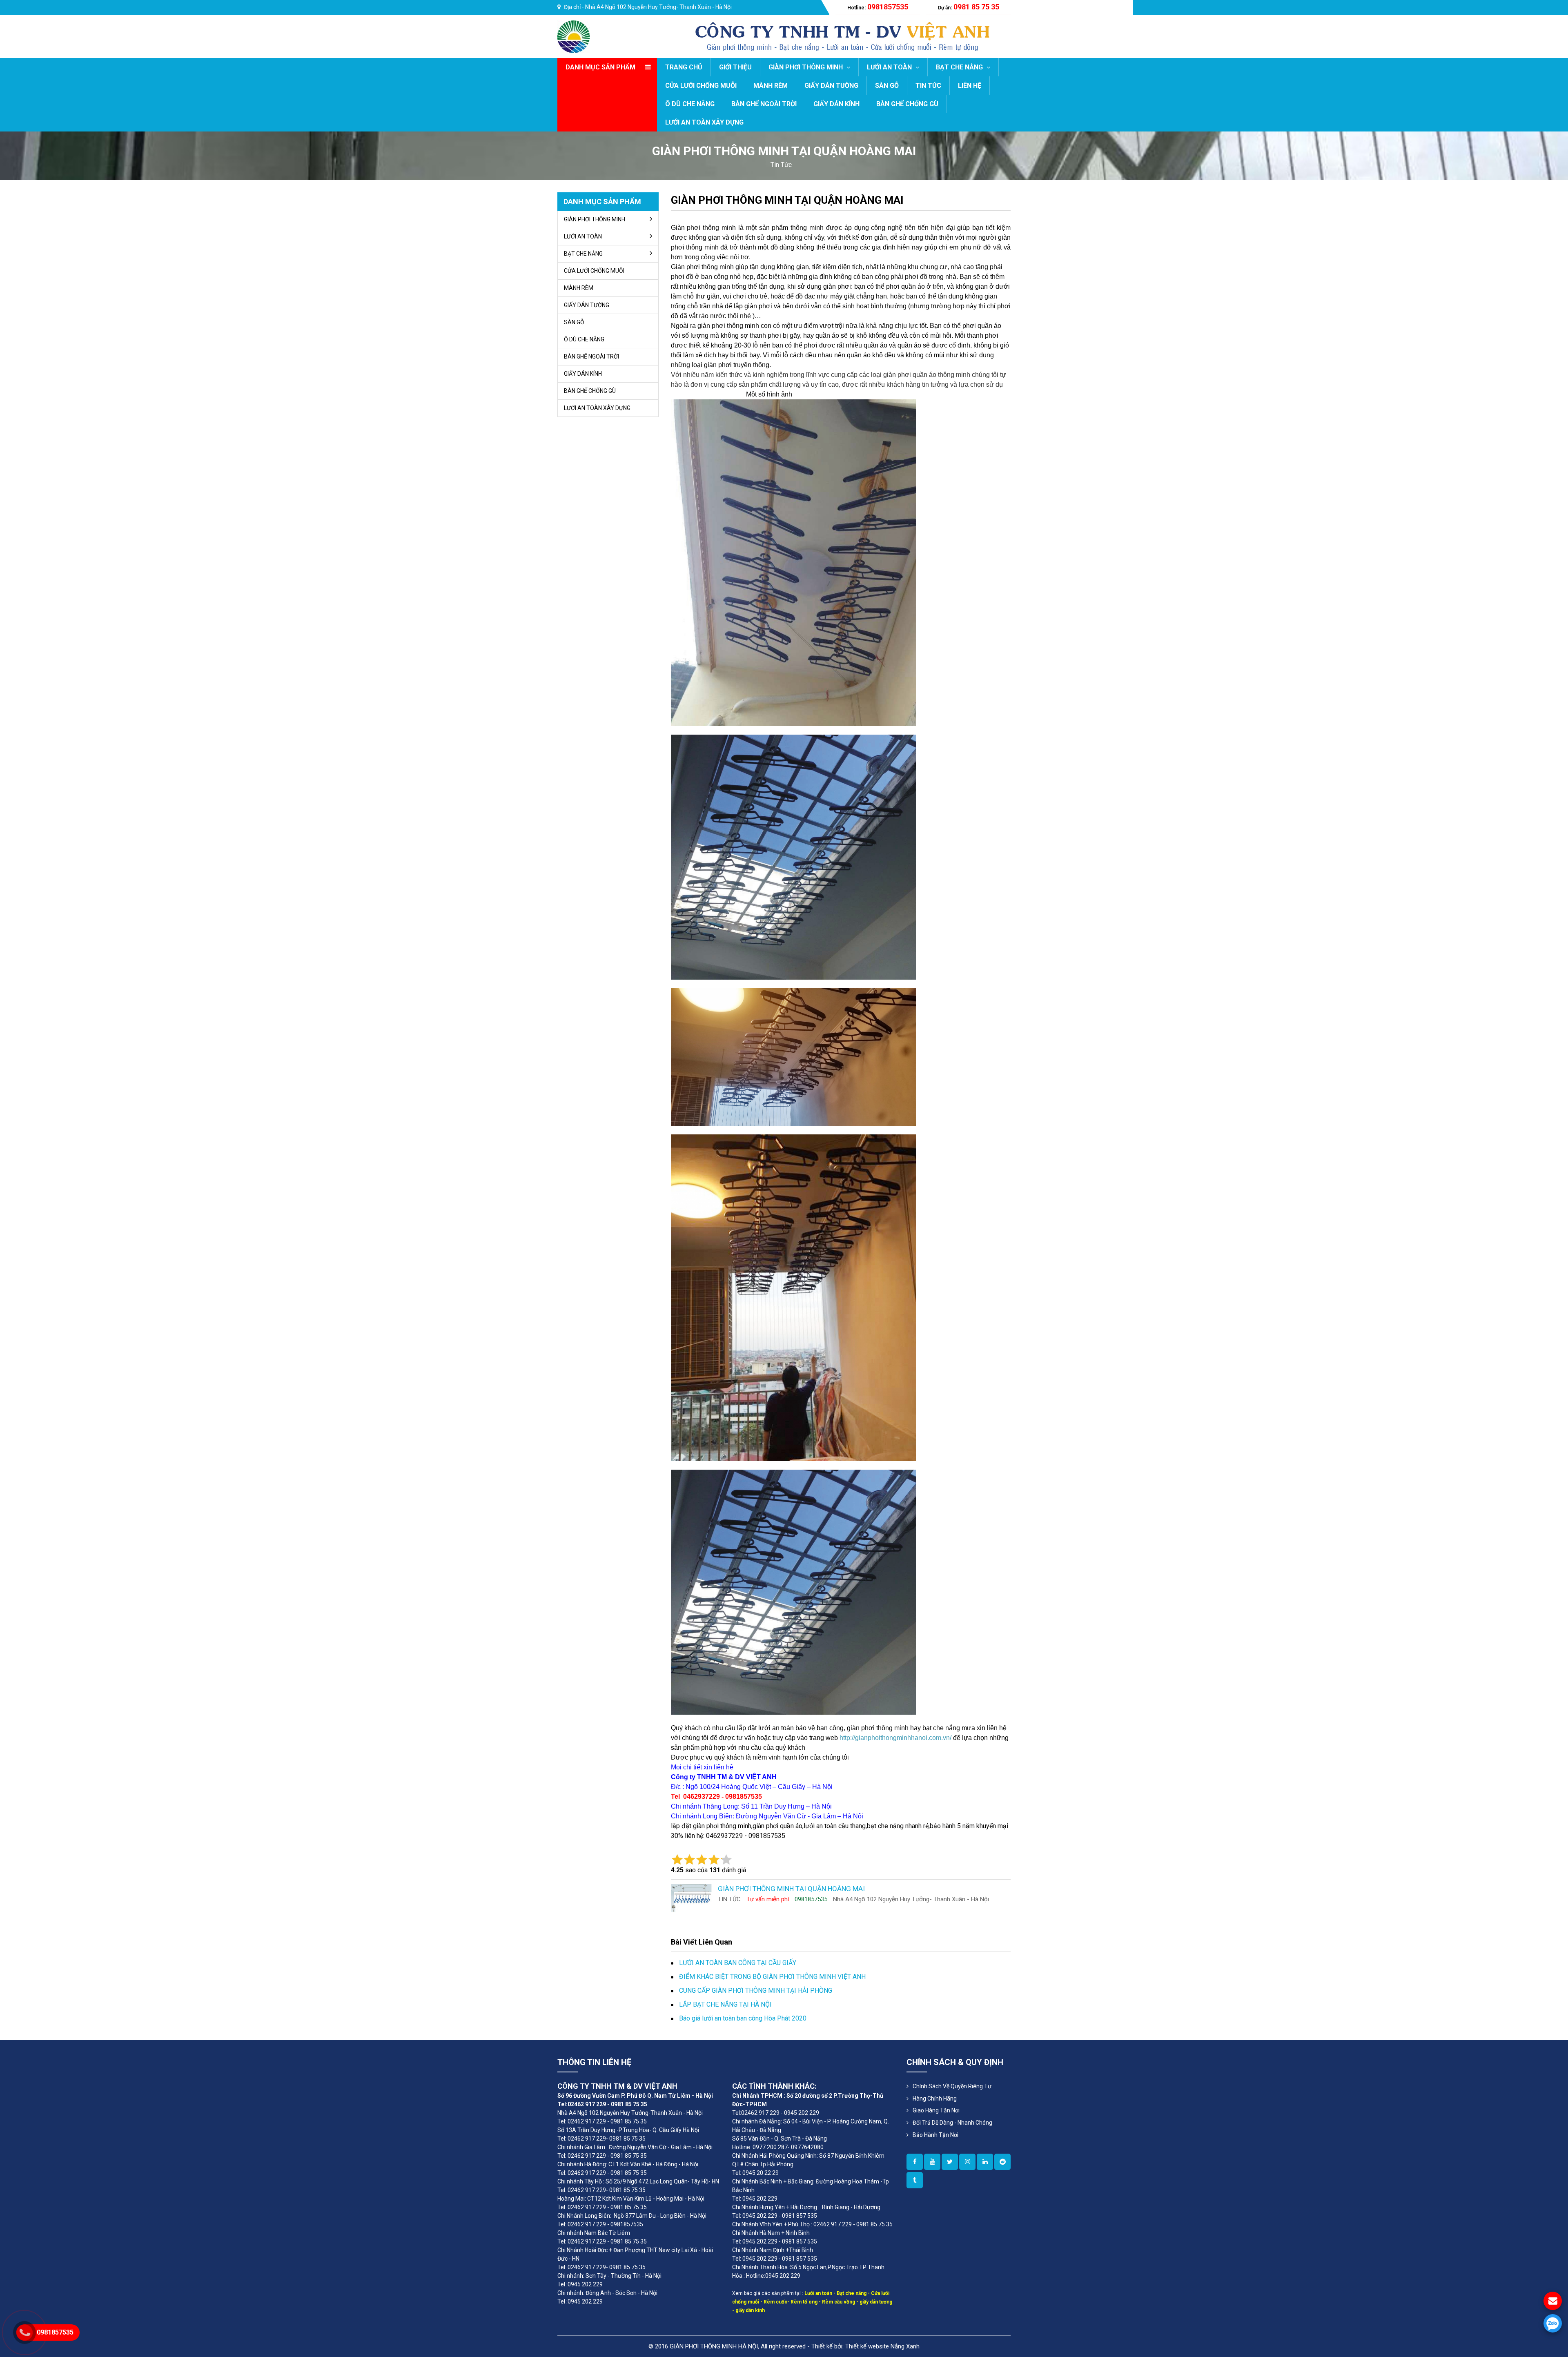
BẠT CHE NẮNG (960, 67)
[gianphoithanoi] (950, 2162)
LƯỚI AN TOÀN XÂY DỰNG (704, 122)
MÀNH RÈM (771, 86)
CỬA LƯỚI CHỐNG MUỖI (701, 86)
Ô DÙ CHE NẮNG (690, 104)
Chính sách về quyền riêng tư (952, 2086)
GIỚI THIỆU (735, 67)
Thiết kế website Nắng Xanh (882, 2346)
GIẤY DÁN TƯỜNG (831, 86)
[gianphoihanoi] (1002, 2162)
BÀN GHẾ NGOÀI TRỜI (764, 104)
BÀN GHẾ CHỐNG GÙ (907, 104)
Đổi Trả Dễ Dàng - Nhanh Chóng (952, 2123)
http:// (847, 1738)
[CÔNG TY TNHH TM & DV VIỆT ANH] (574, 36)
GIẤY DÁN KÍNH (836, 104)
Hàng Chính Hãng (935, 2099)
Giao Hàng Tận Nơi (936, 2110)
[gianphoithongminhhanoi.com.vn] (915, 2162)
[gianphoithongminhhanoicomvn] (985, 2162)
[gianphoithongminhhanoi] (915, 2180)
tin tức (781, 165)
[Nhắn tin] (1553, 2301)
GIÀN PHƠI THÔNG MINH (806, 67)
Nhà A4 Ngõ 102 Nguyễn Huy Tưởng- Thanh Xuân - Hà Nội (658, 7)
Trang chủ (684, 67)
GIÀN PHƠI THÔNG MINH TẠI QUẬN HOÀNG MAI (787, 200)
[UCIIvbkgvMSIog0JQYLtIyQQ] (932, 2162)
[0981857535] (1553, 2323)
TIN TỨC (928, 86)
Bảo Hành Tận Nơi (935, 2135)
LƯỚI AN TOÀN (890, 67)
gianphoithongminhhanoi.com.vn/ (903, 1738)
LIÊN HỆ (970, 86)
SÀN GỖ (887, 86)
